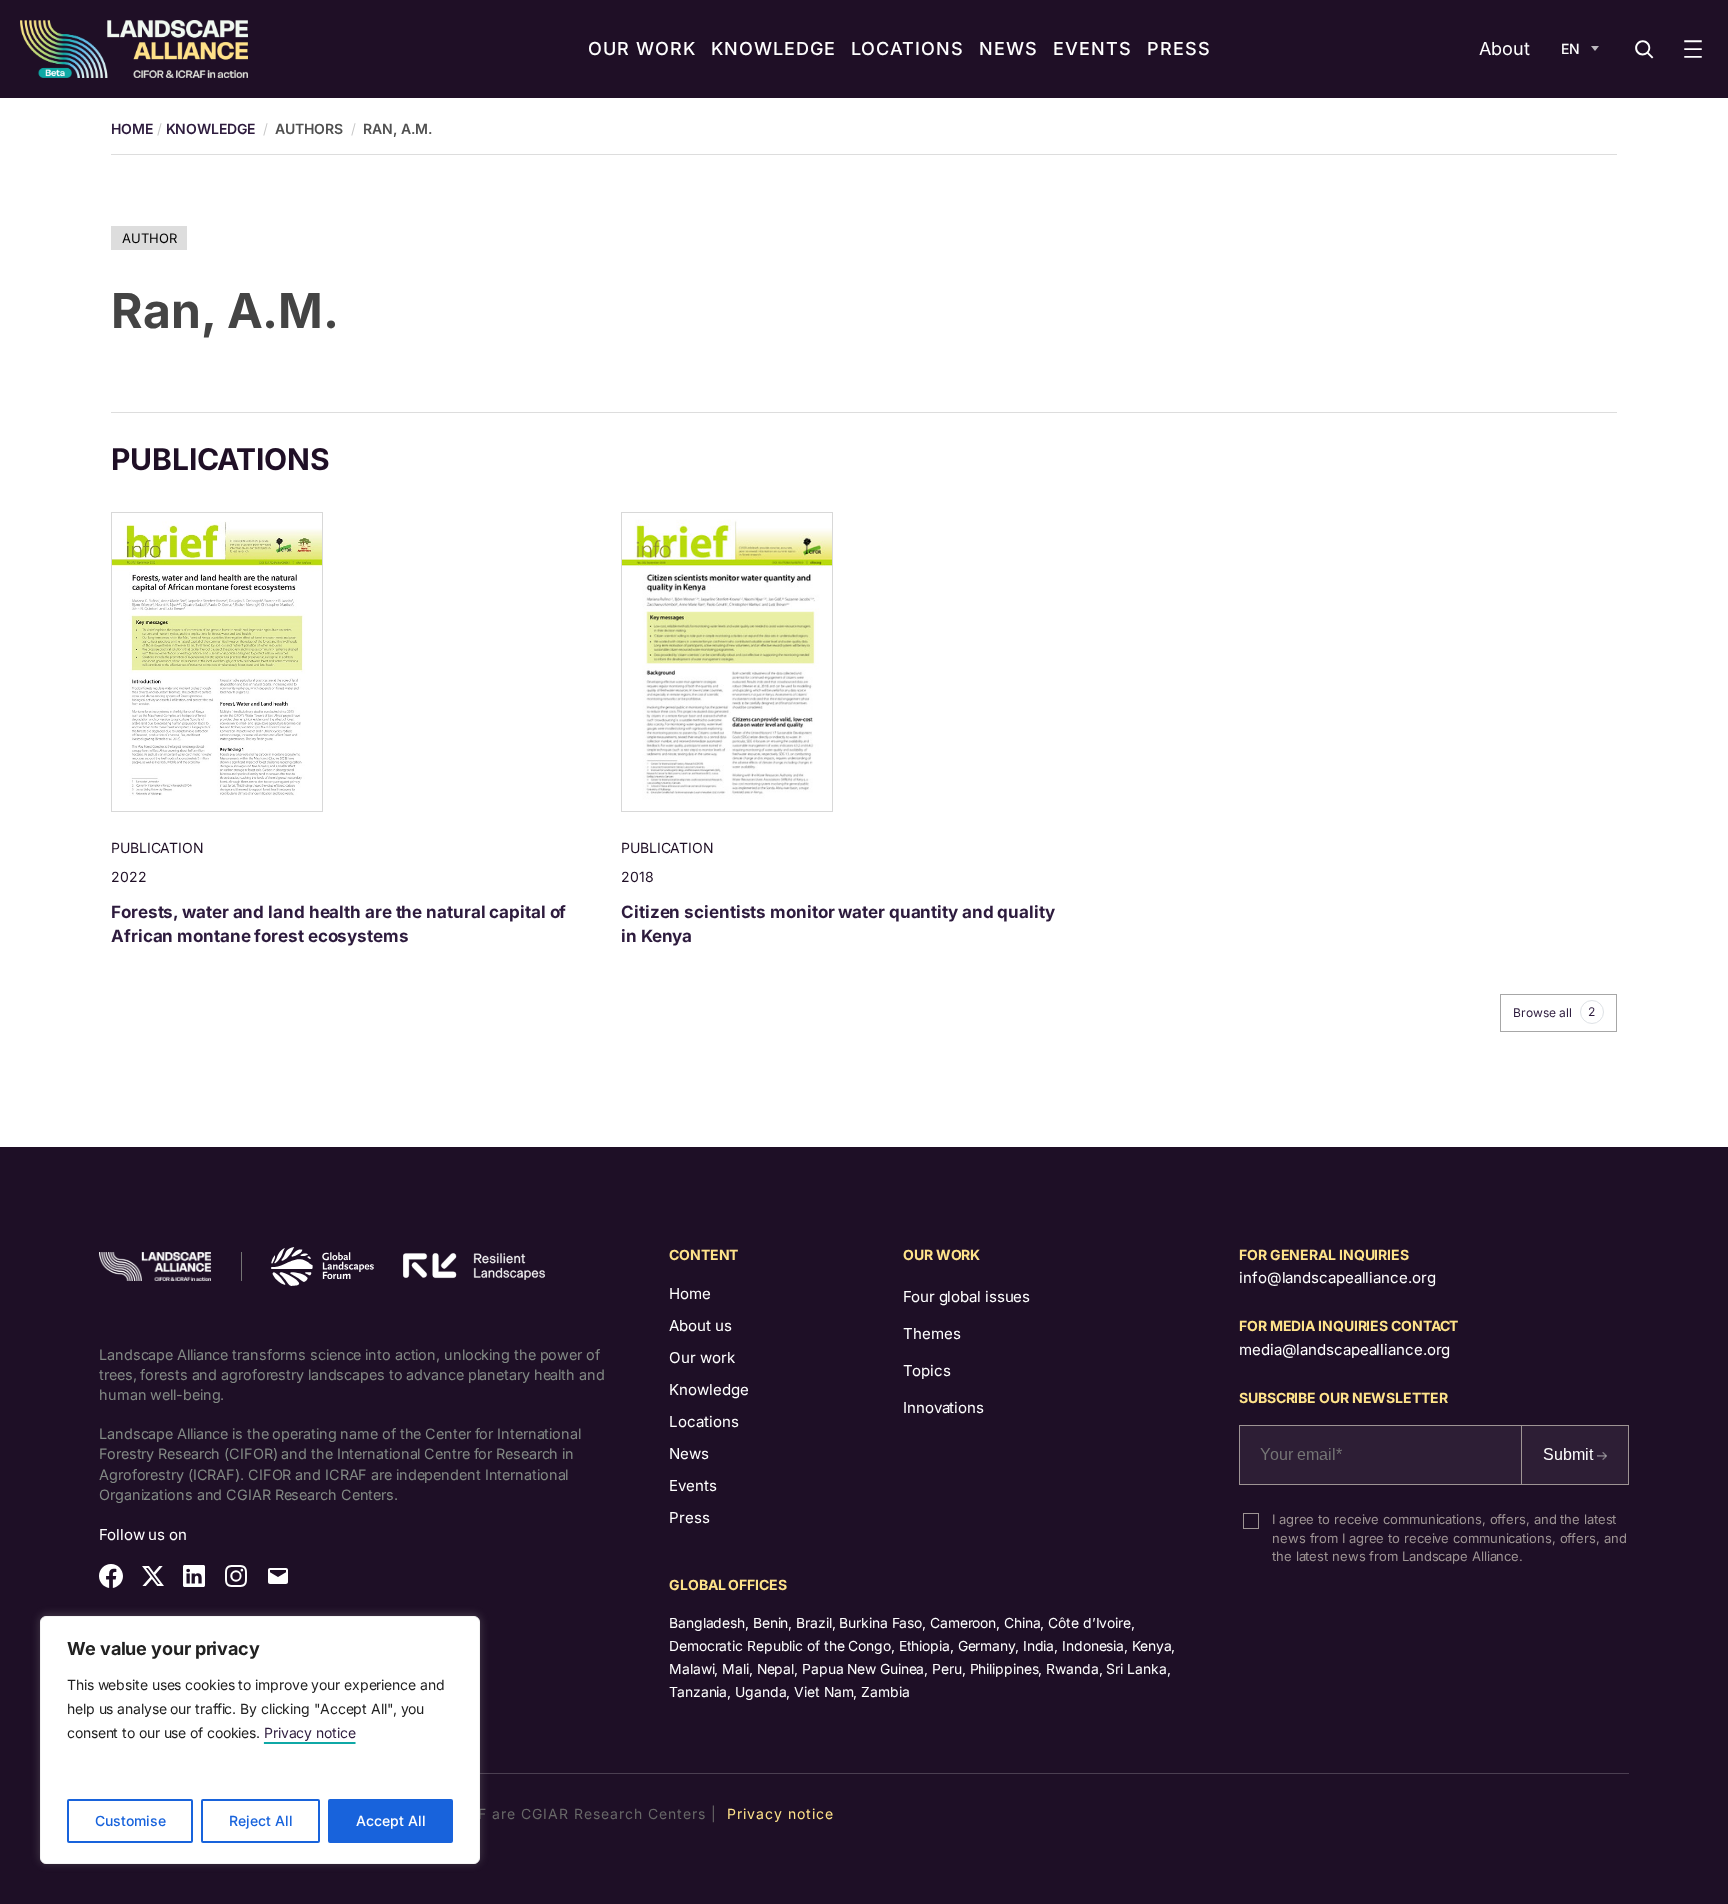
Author (149, 238)
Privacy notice (310, 1732)
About (1504, 48)
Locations (704, 1421)
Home (690, 1293)
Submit (1570, 1454)
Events (693, 1485)
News (689, 1453)
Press (689, 1517)
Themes (931, 1333)
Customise (130, 1820)
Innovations (943, 1407)
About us (700, 1325)
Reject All (261, 1820)
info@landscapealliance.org (1337, 1277)
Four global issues (966, 1296)
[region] (260, 1740)
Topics (926, 1370)
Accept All (391, 1820)
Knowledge (210, 128)
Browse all (1554, 1012)
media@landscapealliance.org (1344, 1349)
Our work (702, 1357)
